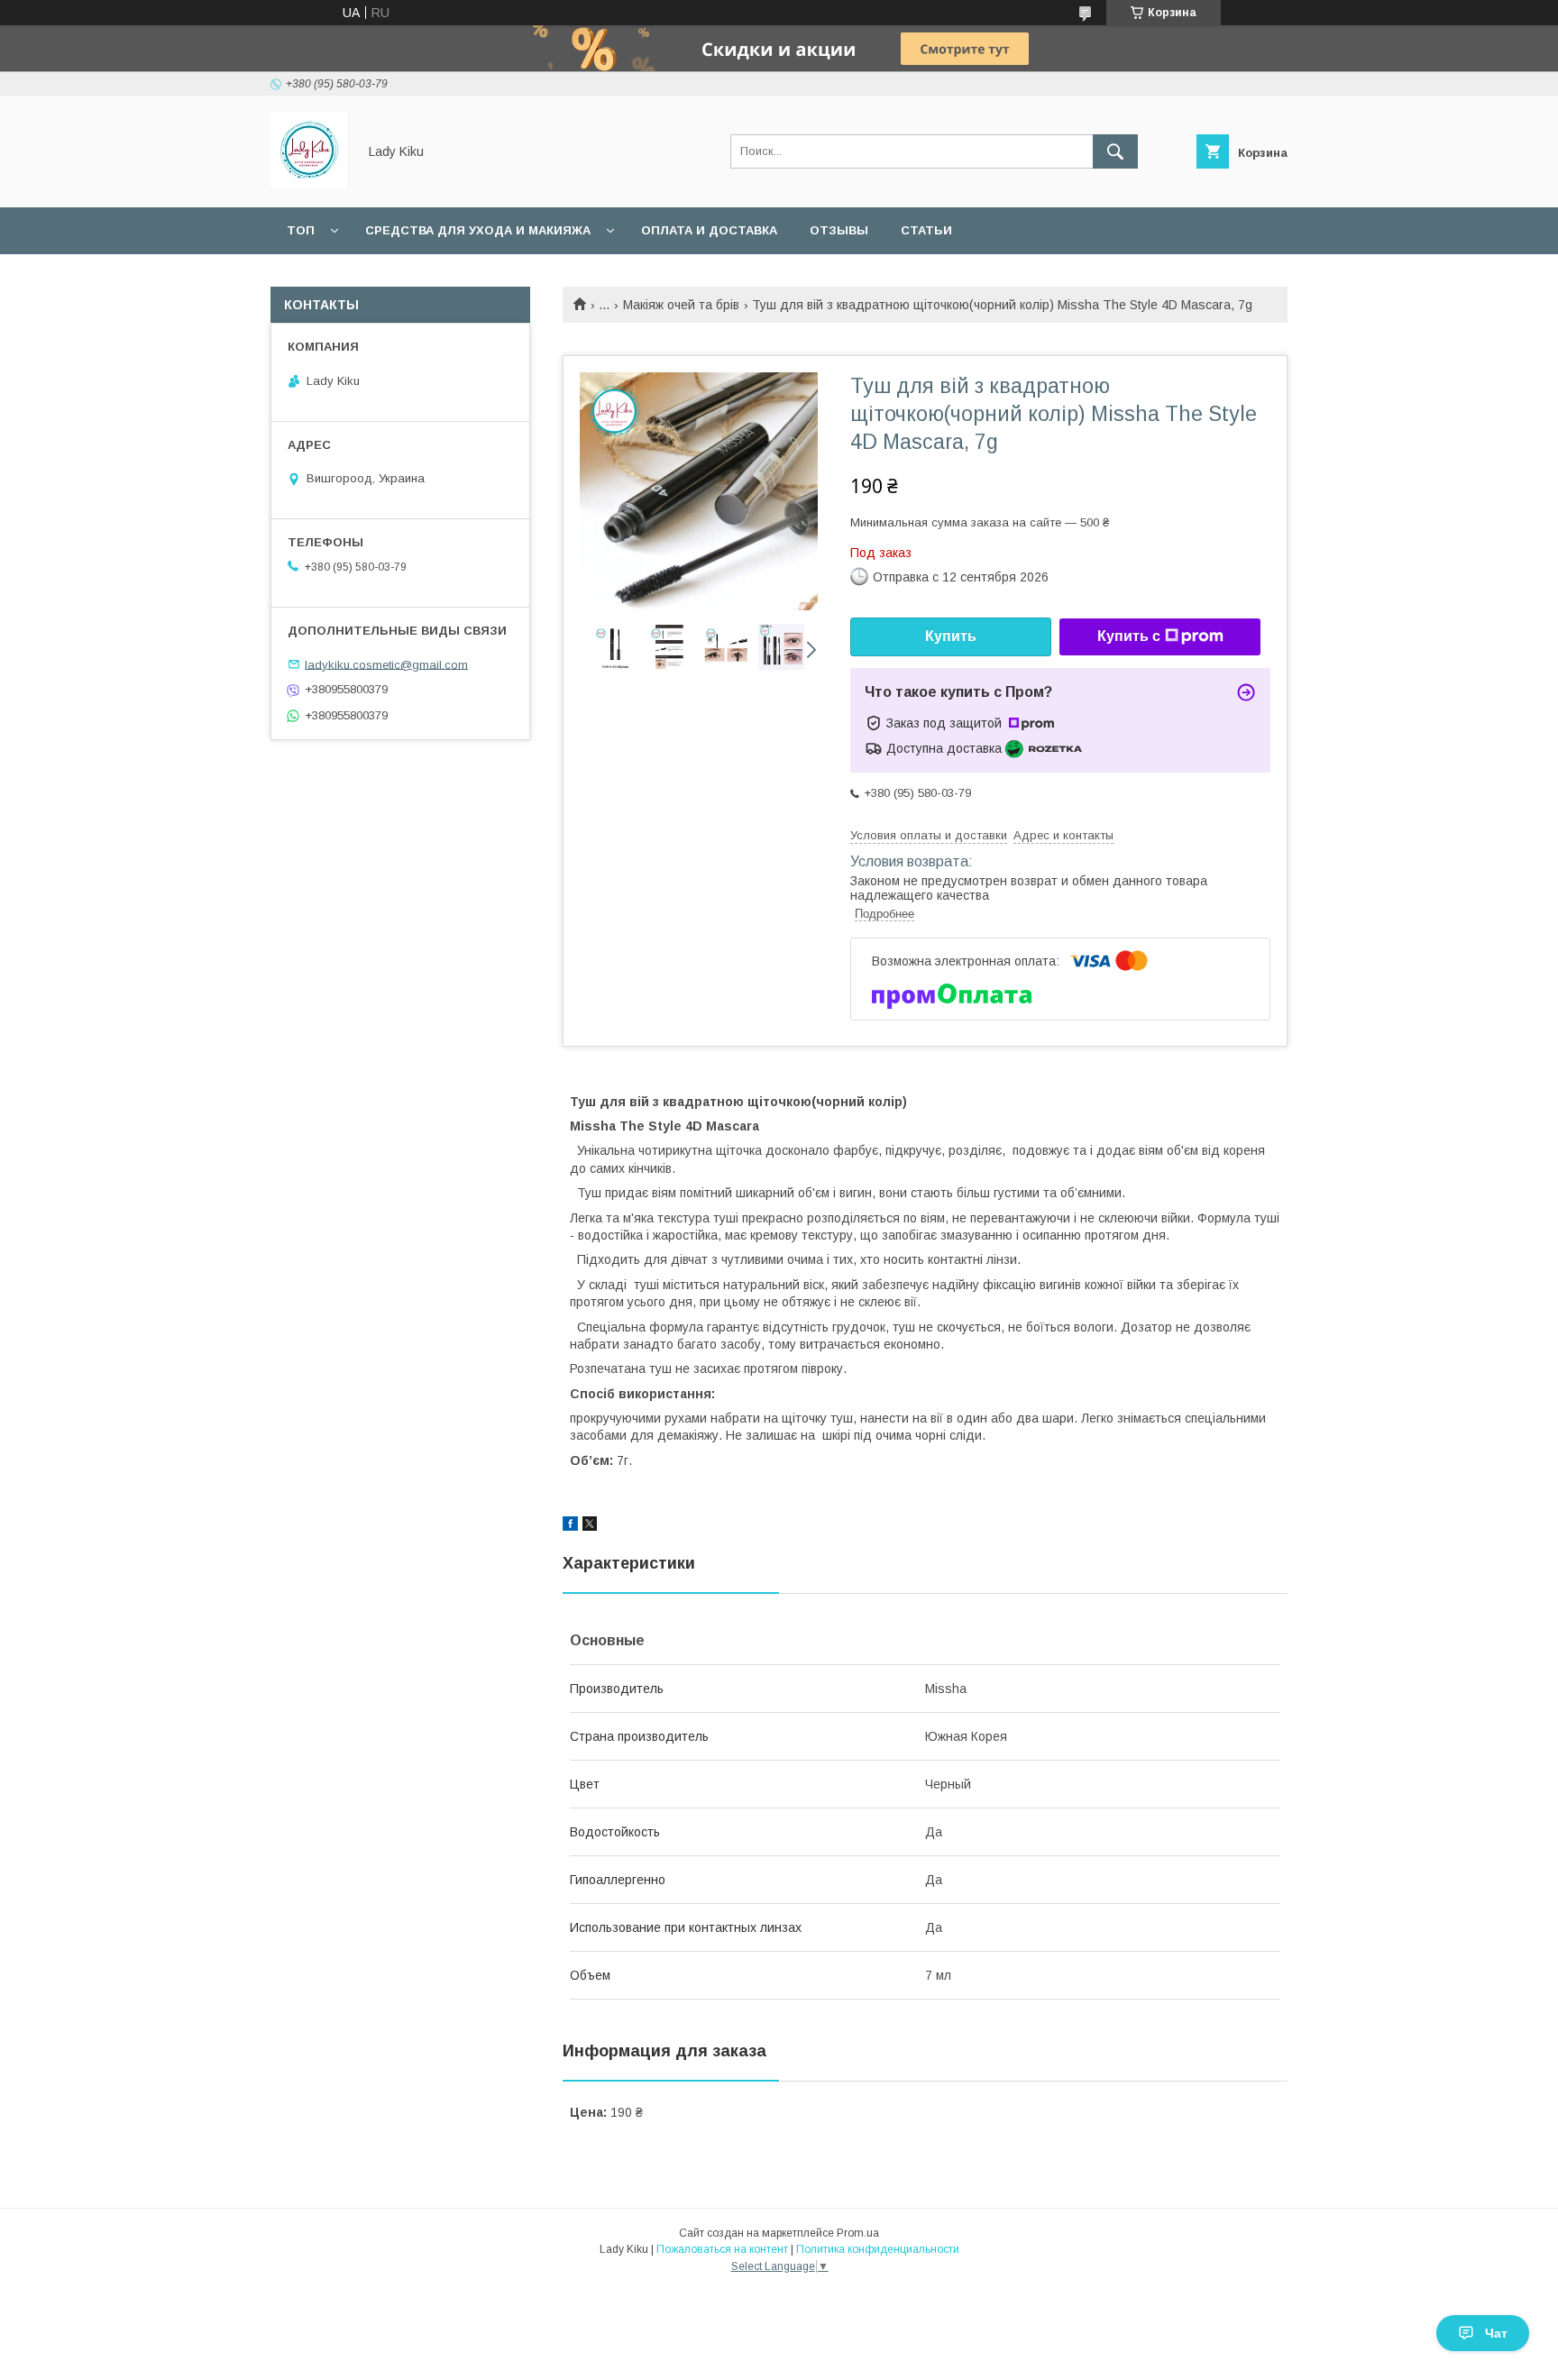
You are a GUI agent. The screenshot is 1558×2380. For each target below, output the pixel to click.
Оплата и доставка (709, 230)
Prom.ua (858, 2233)
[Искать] (1115, 151)
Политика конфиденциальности (878, 2249)
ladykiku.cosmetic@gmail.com (386, 664)
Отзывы (839, 230)
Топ (301, 230)
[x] (590, 1526)
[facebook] (570, 1526)
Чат (1496, 2333)
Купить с (1129, 636)
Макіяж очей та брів (681, 305)
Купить (951, 636)
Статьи (926, 230)
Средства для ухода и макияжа (478, 230)
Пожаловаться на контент (722, 2249)
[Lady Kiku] (309, 184)
